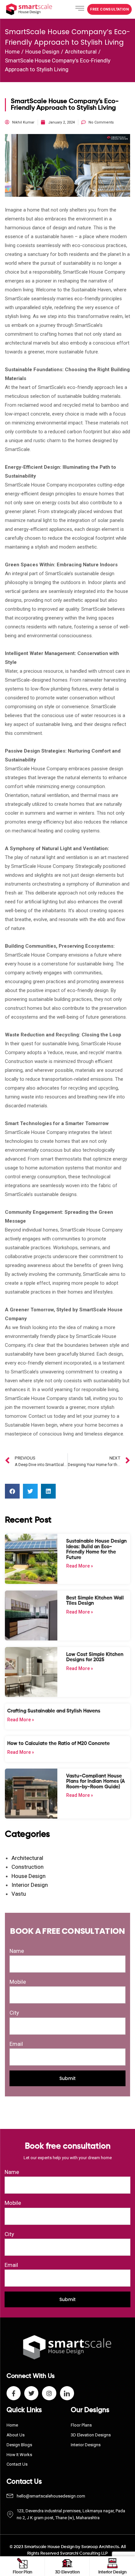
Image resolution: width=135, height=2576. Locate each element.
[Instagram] (49, 2393)
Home (12, 52)
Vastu (19, 1894)
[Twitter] (31, 2393)
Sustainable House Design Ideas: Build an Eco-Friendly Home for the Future (96, 1549)
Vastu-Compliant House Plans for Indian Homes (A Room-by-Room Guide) (96, 1781)
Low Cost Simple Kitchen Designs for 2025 (95, 1657)
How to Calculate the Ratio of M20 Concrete (58, 1743)
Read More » (80, 1566)
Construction (28, 1867)
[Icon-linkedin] (67, 2393)
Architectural (81, 52)
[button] (109, 9)
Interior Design (30, 1885)
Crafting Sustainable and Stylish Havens (54, 1711)
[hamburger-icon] (80, 10)
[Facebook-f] (14, 2393)
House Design (42, 52)
